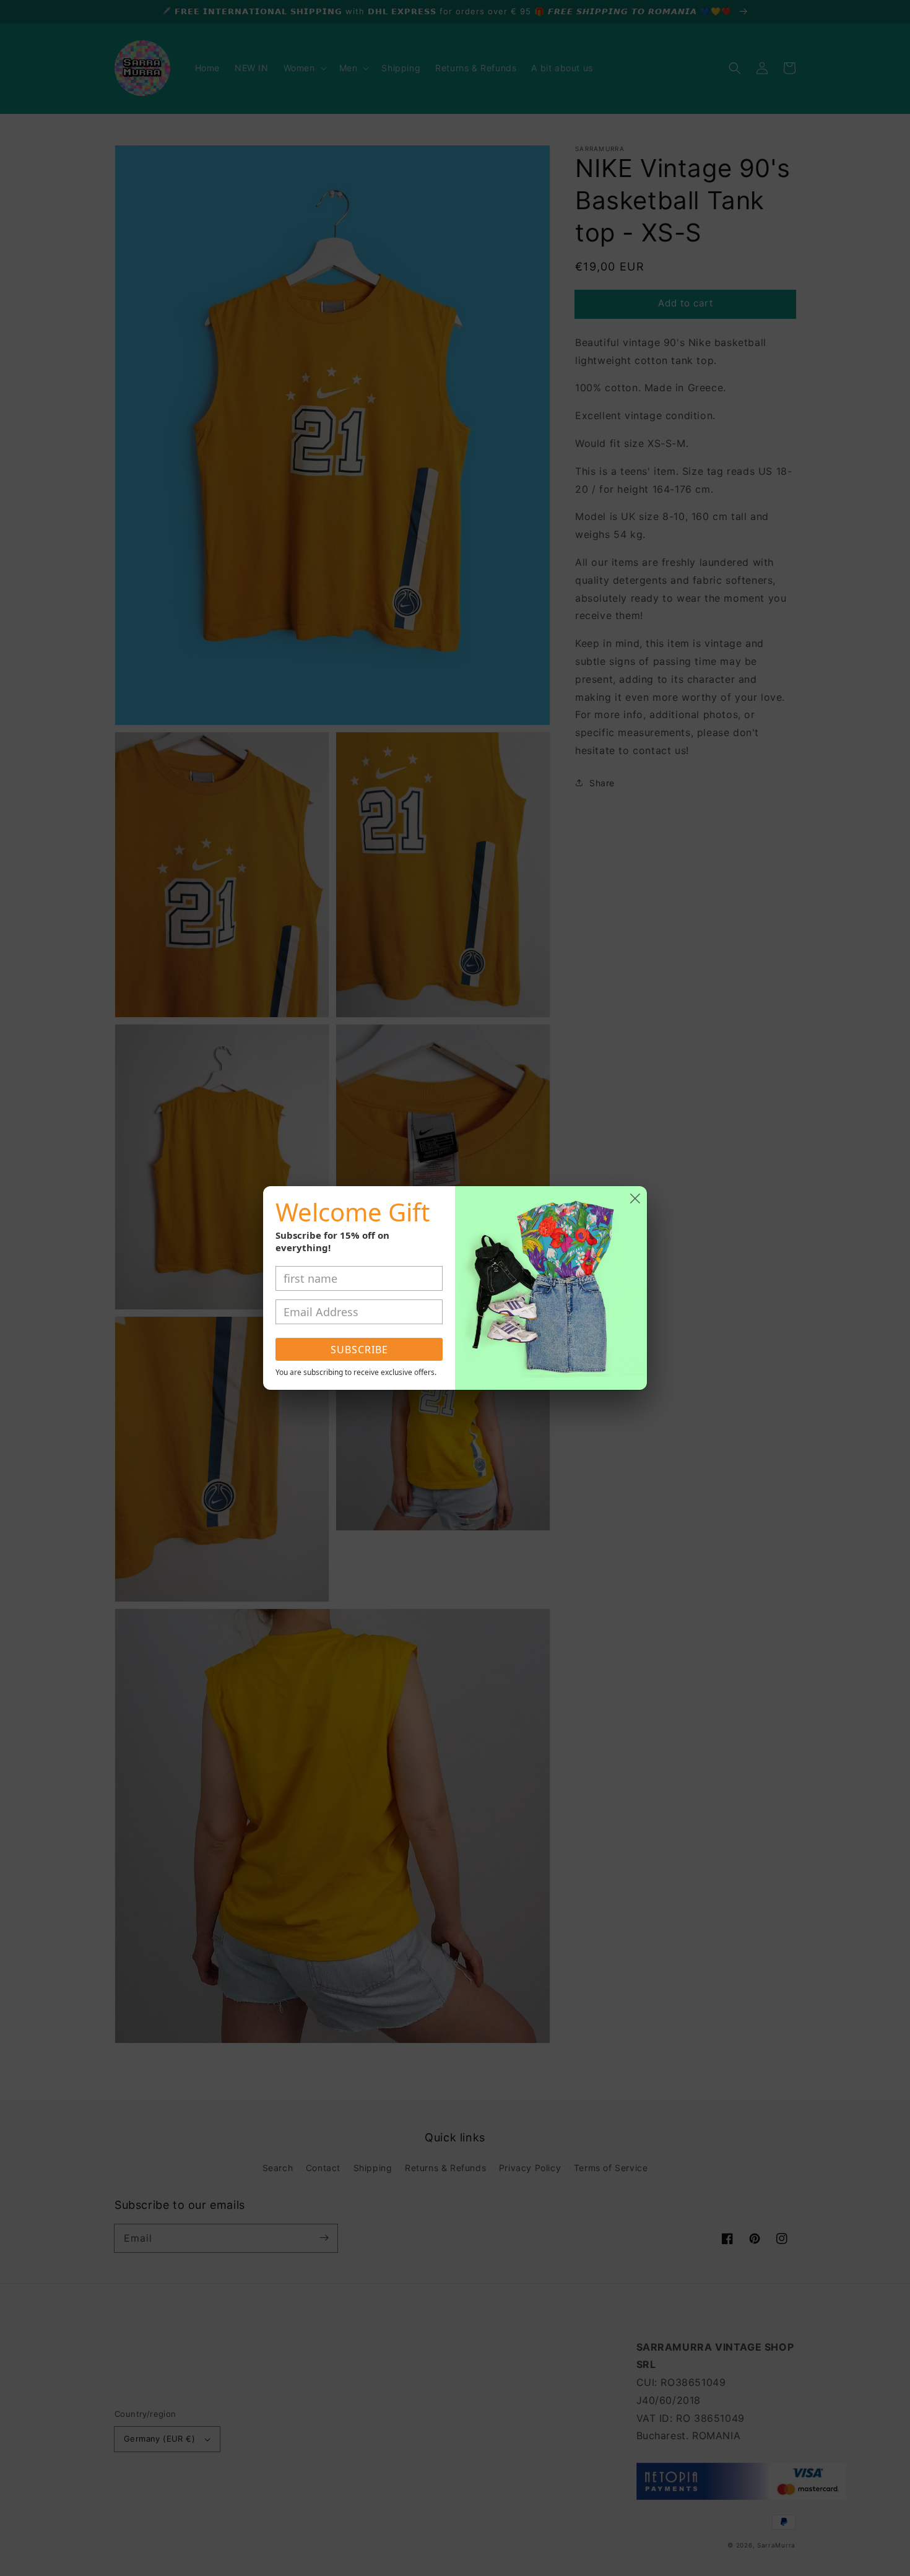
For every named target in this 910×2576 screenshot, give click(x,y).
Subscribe (359, 1350)
